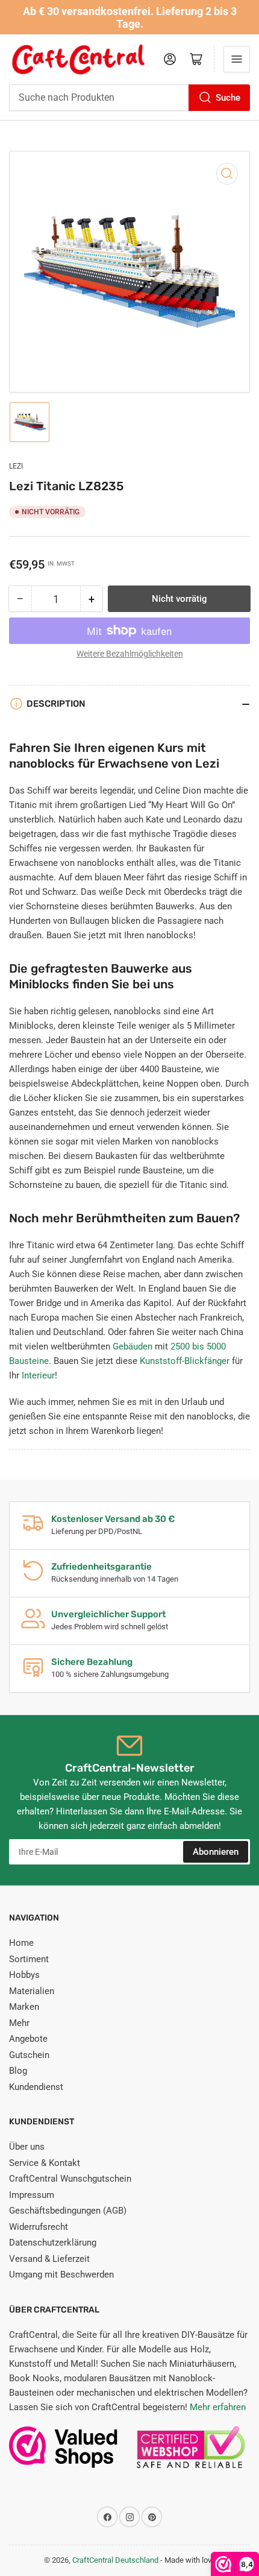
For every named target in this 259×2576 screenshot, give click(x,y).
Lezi (16, 466)
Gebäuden (133, 1346)
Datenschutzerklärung (53, 2243)
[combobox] (129, 98)
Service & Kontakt (45, 2163)
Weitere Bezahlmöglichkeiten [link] (130, 654)
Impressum (32, 2195)
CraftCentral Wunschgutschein (70, 2179)
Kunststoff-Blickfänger (185, 1361)
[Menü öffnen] (237, 59)
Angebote (28, 2039)
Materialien (32, 1991)
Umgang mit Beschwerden (61, 2275)
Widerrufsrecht (39, 2227)
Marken (24, 2007)
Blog (18, 2071)
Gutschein (29, 2055)
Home (21, 1943)
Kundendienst (36, 2087)
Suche (228, 98)
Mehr (19, 2023)
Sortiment (29, 1959)
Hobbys (24, 1975)
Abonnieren (216, 1852)
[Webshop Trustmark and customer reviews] (63, 2453)
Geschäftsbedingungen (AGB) (68, 2211)
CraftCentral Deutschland (115, 2560)
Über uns (27, 2147)
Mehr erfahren (218, 2407)
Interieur (38, 1375)
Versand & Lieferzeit (49, 2259)
